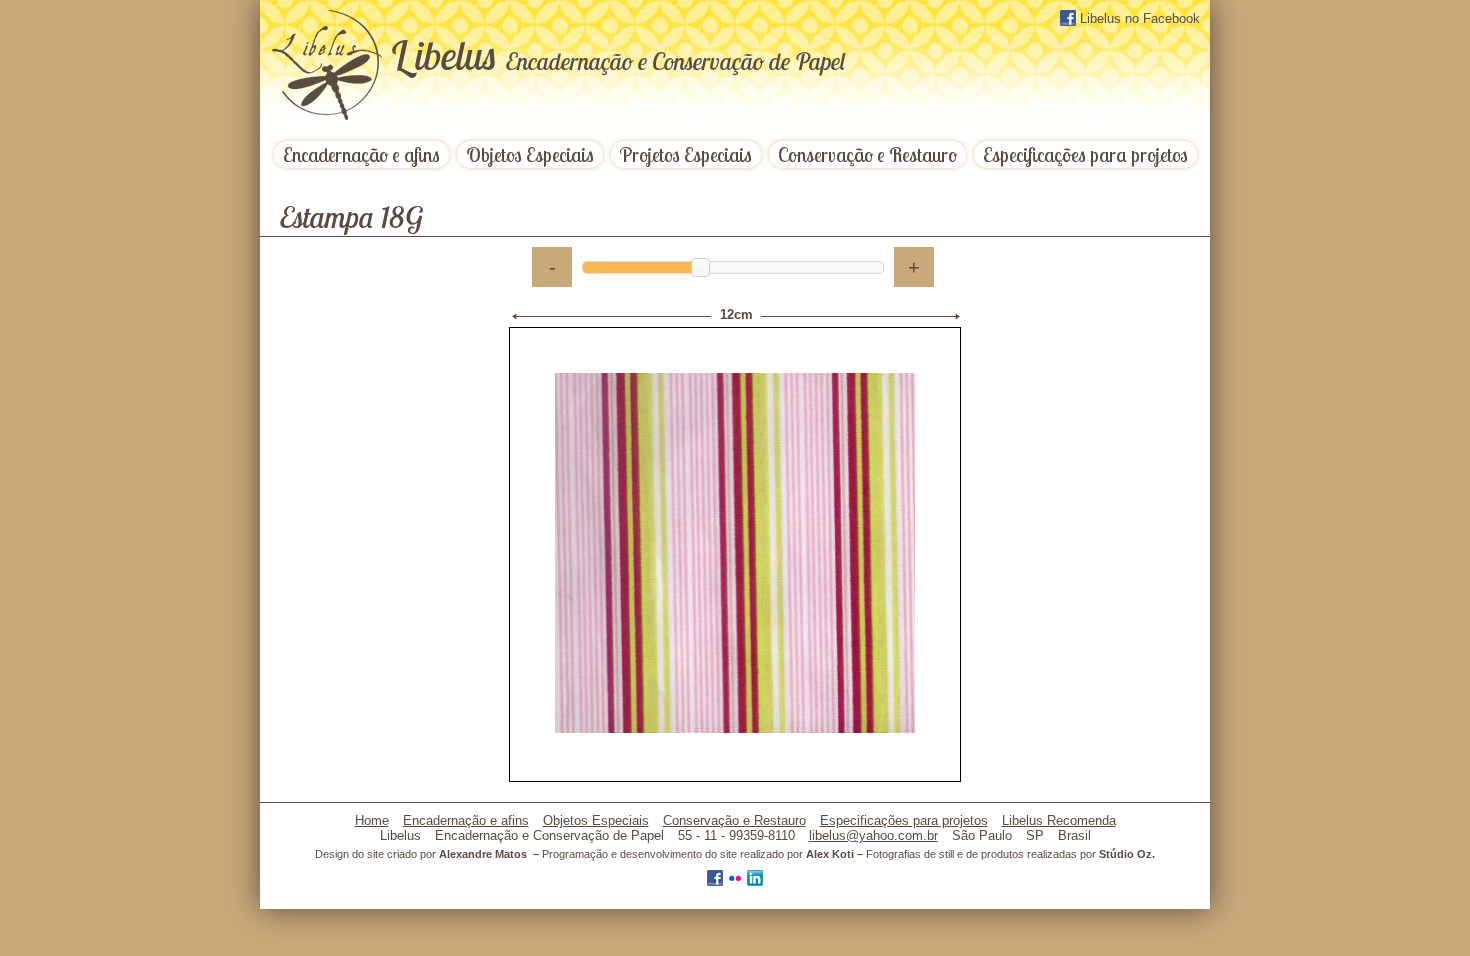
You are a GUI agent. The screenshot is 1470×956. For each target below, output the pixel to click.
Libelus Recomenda (1059, 820)
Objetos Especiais (530, 154)
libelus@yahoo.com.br (873, 835)
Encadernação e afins (361, 154)
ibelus (617, 55)
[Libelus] (330, 67)
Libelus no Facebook (1138, 18)
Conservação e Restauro (867, 154)
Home (372, 820)
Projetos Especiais (686, 154)
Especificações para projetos (1085, 154)
